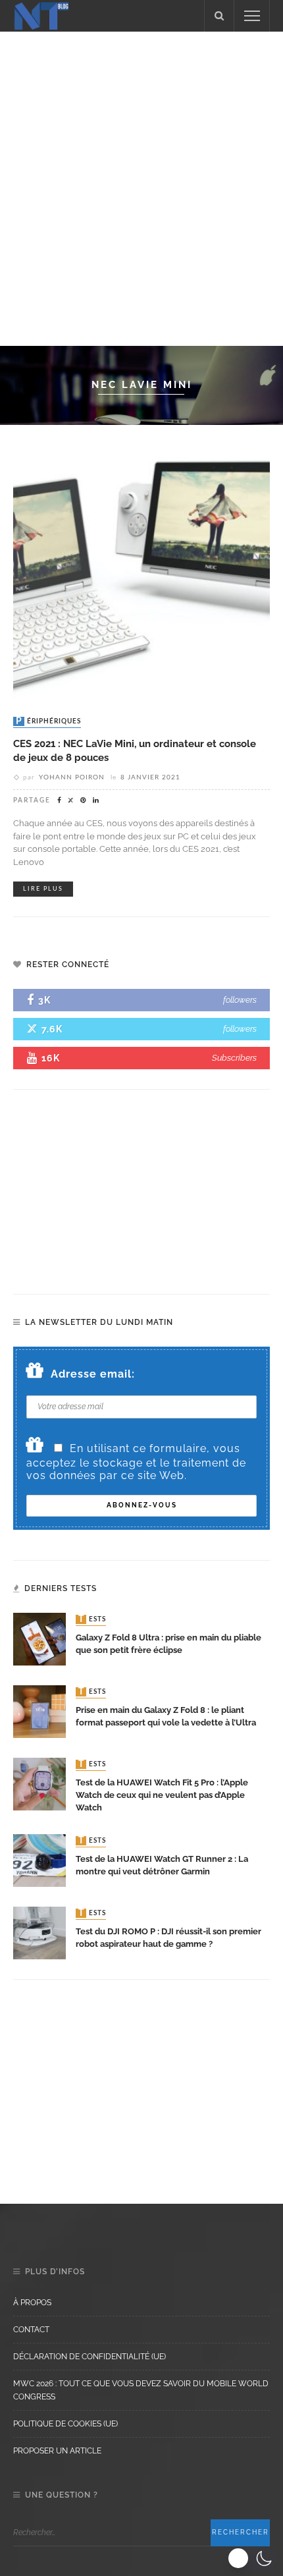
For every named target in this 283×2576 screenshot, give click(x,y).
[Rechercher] (219, 16)
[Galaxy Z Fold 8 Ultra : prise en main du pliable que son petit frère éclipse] (39, 1638)
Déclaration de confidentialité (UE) (90, 2357)
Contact (31, 2330)
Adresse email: (93, 1374)
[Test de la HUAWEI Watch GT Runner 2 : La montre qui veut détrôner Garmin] (39, 1860)
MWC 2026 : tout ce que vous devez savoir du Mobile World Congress (141, 2390)
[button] (252, 2558)
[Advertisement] (141, 186)
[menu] (252, 16)
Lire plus (43, 889)
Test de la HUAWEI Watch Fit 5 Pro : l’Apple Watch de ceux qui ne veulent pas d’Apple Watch (162, 1795)
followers (240, 1000)
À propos (32, 2303)
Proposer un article (57, 2451)
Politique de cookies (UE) (65, 2424)
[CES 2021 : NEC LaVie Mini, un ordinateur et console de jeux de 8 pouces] (141, 572)
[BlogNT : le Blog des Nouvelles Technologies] (41, 15)
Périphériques (48, 721)
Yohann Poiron (72, 777)
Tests (92, 1619)
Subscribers (234, 1058)
